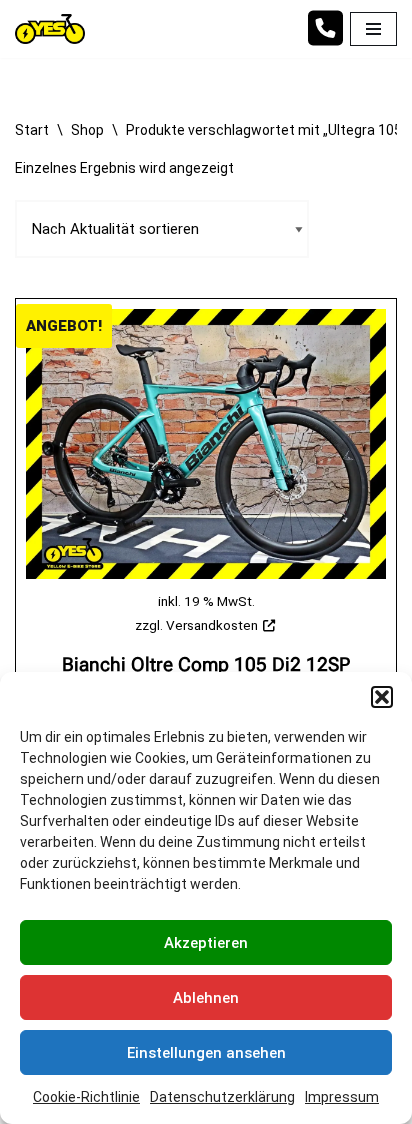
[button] (382, 697)
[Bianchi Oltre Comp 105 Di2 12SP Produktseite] (206, 444)
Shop (87, 130)
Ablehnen (206, 998)
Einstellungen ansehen (206, 1053)
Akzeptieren (206, 943)
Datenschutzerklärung (222, 1097)
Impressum (342, 1097)
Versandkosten (212, 625)
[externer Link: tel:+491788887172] (325, 38)
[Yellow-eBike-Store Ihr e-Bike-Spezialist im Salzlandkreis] (55, 29)
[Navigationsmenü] (373, 29)
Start (32, 130)
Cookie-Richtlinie (86, 1097)
